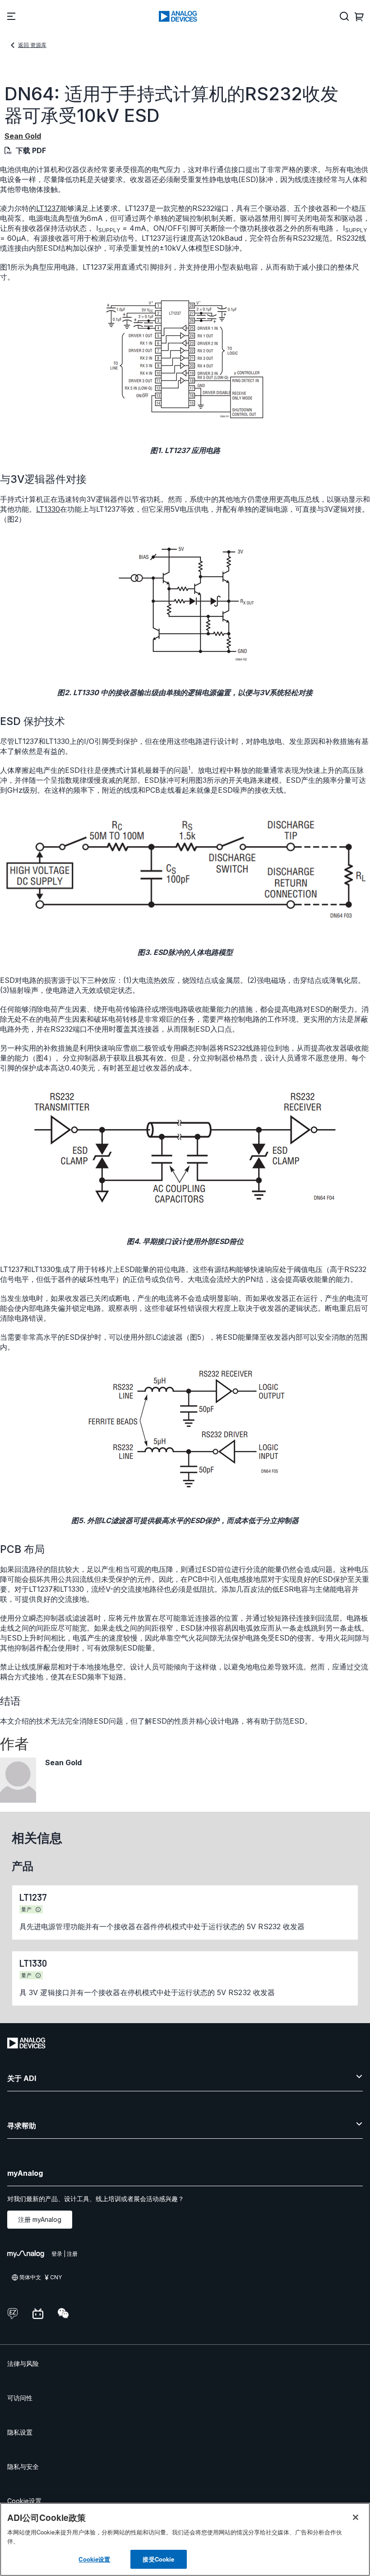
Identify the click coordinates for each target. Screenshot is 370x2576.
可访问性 (20, 2398)
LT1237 (48, 208)
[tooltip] (38, 1910)
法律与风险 (23, 2363)
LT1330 (48, 509)
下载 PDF (31, 150)
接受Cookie (158, 2559)
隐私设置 (20, 2432)
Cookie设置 (24, 2501)
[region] (185, 2539)
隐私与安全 (23, 2466)
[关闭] (356, 2517)
